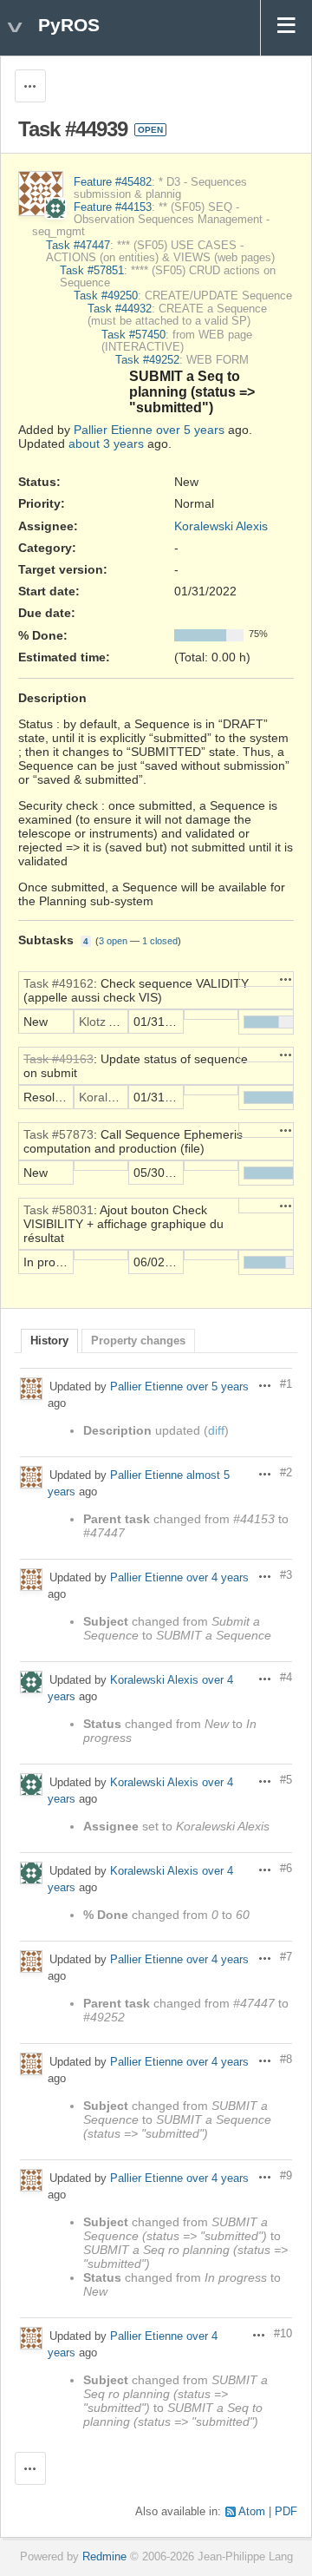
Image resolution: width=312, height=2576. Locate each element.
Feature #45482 (113, 182)
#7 (286, 1957)
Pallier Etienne (113, 430)
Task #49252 (147, 360)
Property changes (138, 1341)
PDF (286, 2512)
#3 (286, 1575)
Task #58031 (58, 1210)
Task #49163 (58, 1059)
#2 (286, 1473)
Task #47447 (78, 246)
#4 (286, 1678)
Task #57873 (58, 1134)
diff (216, 1430)
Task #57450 (133, 335)
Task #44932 (120, 309)
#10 (283, 2334)
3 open (113, 941)
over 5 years (190, 430)
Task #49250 (106, 296)
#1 (286, 1384)
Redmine (104, 2557)
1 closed (160, 941)
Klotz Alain (107, 1022)
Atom (252, 2512)
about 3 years (106, 444)
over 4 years (218, 1578)
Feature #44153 (113, 207)
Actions (286, 979)
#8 (286, 2060)
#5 (286, 1780)
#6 (286, 1869)
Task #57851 (92, 271)
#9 (286, 2176)
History (49, 1341)
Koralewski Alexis (221, 526)
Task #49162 (58, 983)
